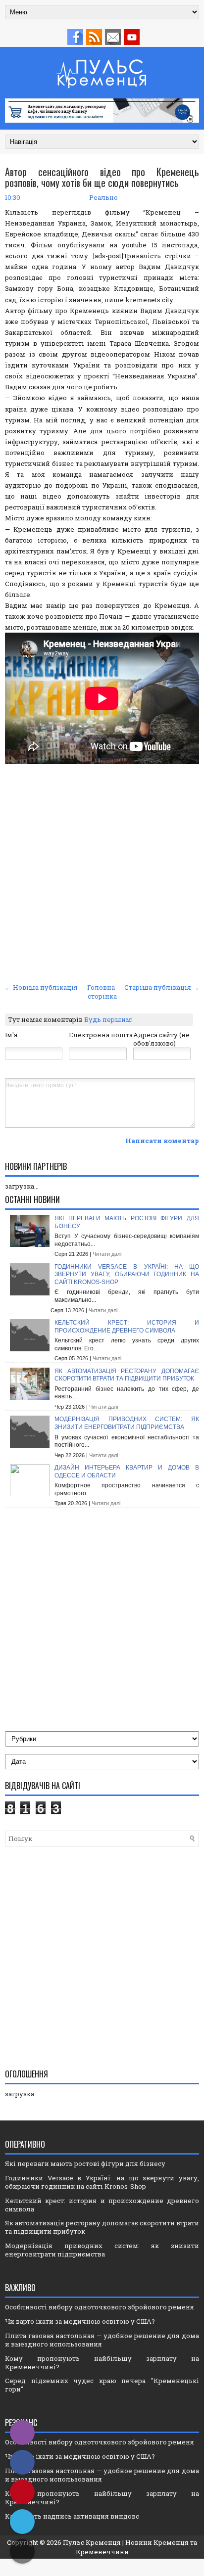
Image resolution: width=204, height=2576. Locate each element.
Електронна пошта (101, 1035)
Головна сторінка (102, 992)
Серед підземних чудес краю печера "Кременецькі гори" (102, 2385)
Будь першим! (108, 1019)
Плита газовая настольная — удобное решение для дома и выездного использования (102, 2340)
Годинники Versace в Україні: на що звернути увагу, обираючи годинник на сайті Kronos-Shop (127, 1274)
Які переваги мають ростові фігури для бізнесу (85, 2163)
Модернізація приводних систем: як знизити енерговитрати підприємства (127, 1423)
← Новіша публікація (41, 987)
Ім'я (11, 1035)
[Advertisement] (102, 874)
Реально (103, 197)
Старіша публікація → (162, 987)
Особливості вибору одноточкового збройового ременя (100, 2307)
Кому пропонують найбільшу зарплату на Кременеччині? (102, 2363)
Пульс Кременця (92, 2542)
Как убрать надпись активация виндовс (72, 2516)
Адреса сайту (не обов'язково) (161, 1039)
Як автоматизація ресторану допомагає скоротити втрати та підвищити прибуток (127, 1375)
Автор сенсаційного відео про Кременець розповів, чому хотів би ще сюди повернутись (102, 177)
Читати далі (107, 1254)
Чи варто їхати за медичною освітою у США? (80, 2321)
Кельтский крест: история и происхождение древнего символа (127, 1327)
